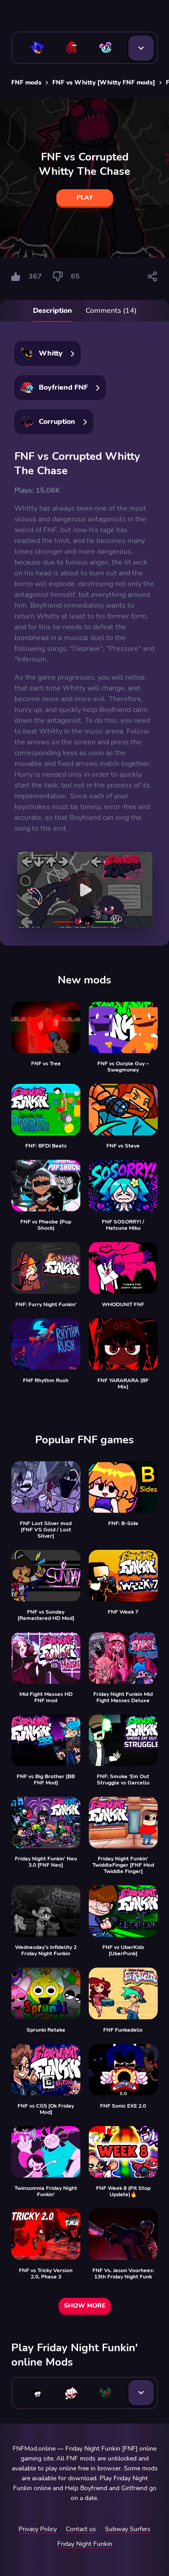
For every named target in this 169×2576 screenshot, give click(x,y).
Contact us (81, 2529)
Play (85, 198)
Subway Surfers (128, 2529)
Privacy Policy (38, 2529)
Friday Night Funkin (85, 2544)
